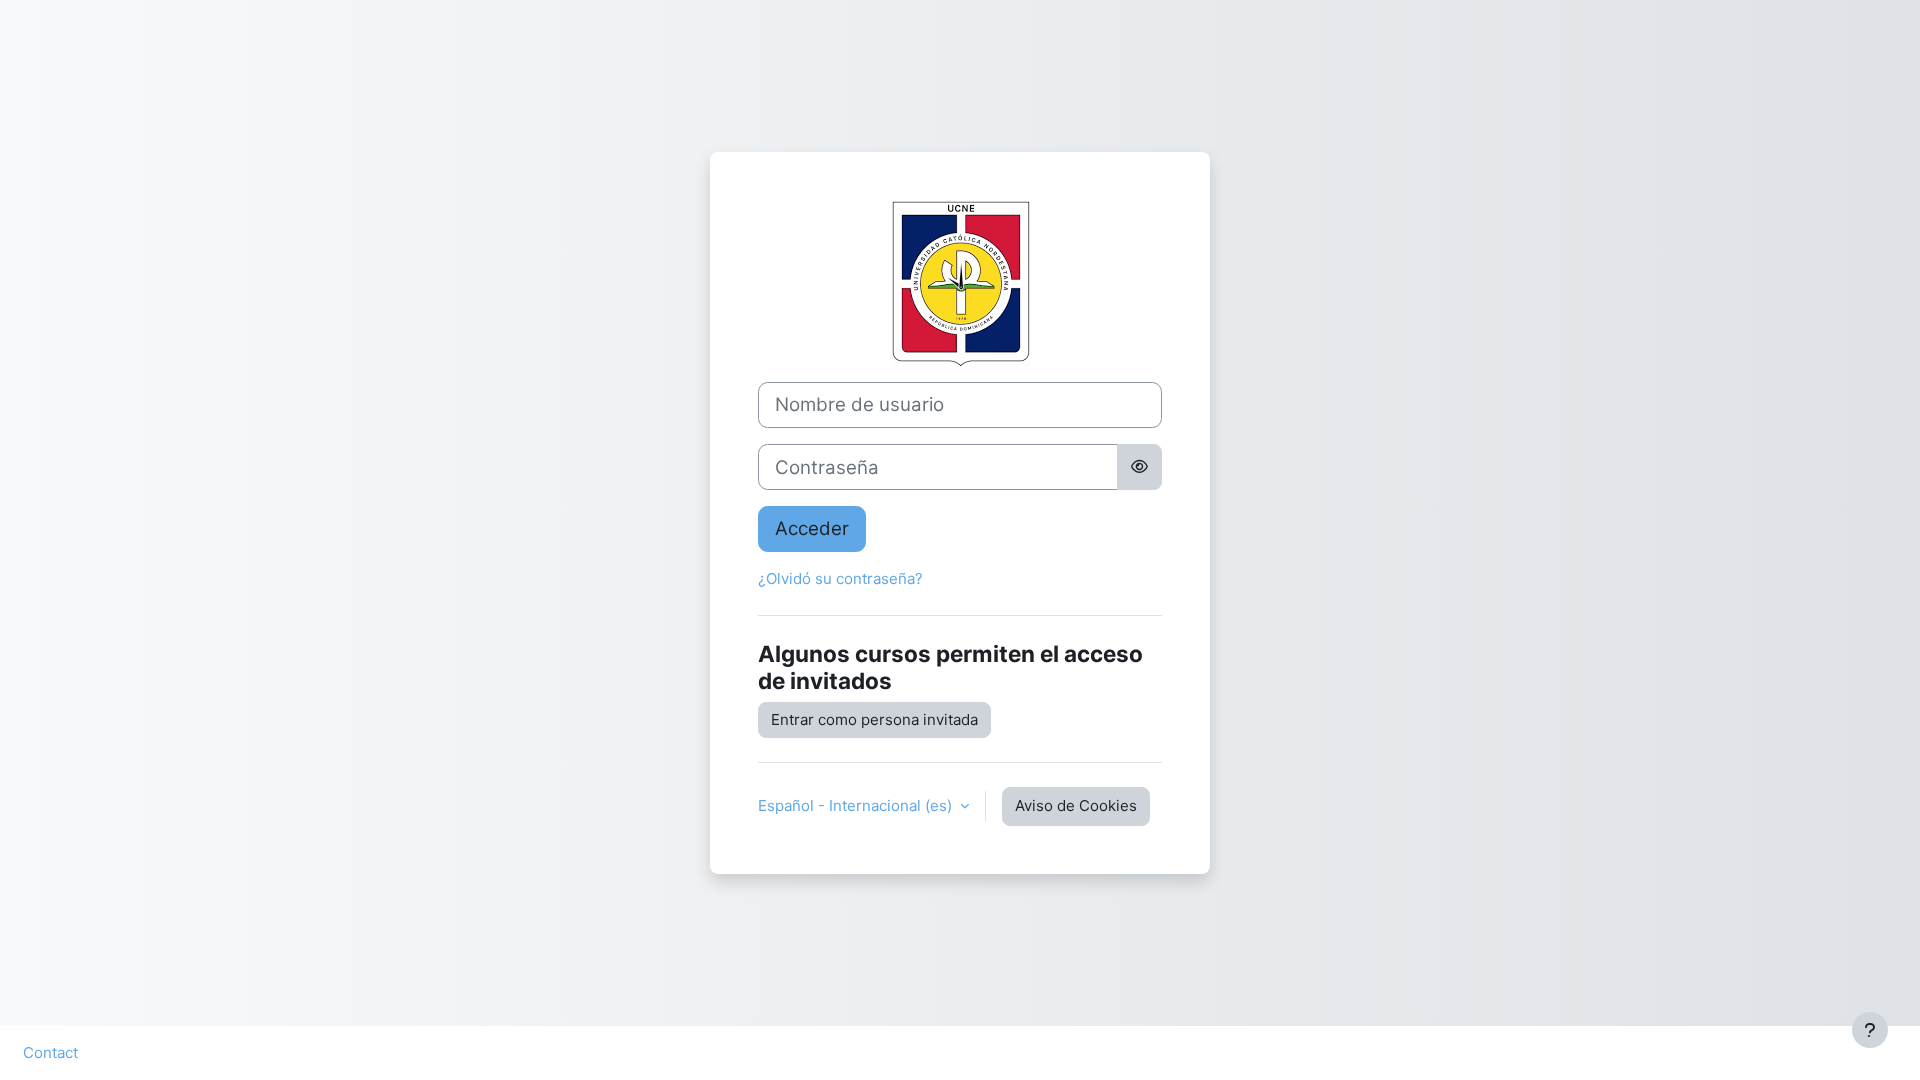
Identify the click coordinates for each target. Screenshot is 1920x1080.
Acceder (812, 528)
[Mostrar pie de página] (1870, 1030)
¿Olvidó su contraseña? (840, 578)
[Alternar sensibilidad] (1139, 467)
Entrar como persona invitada (874, 719)
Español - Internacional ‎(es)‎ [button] (857, 805)
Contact (50, 1052)
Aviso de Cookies (1076, 805)
